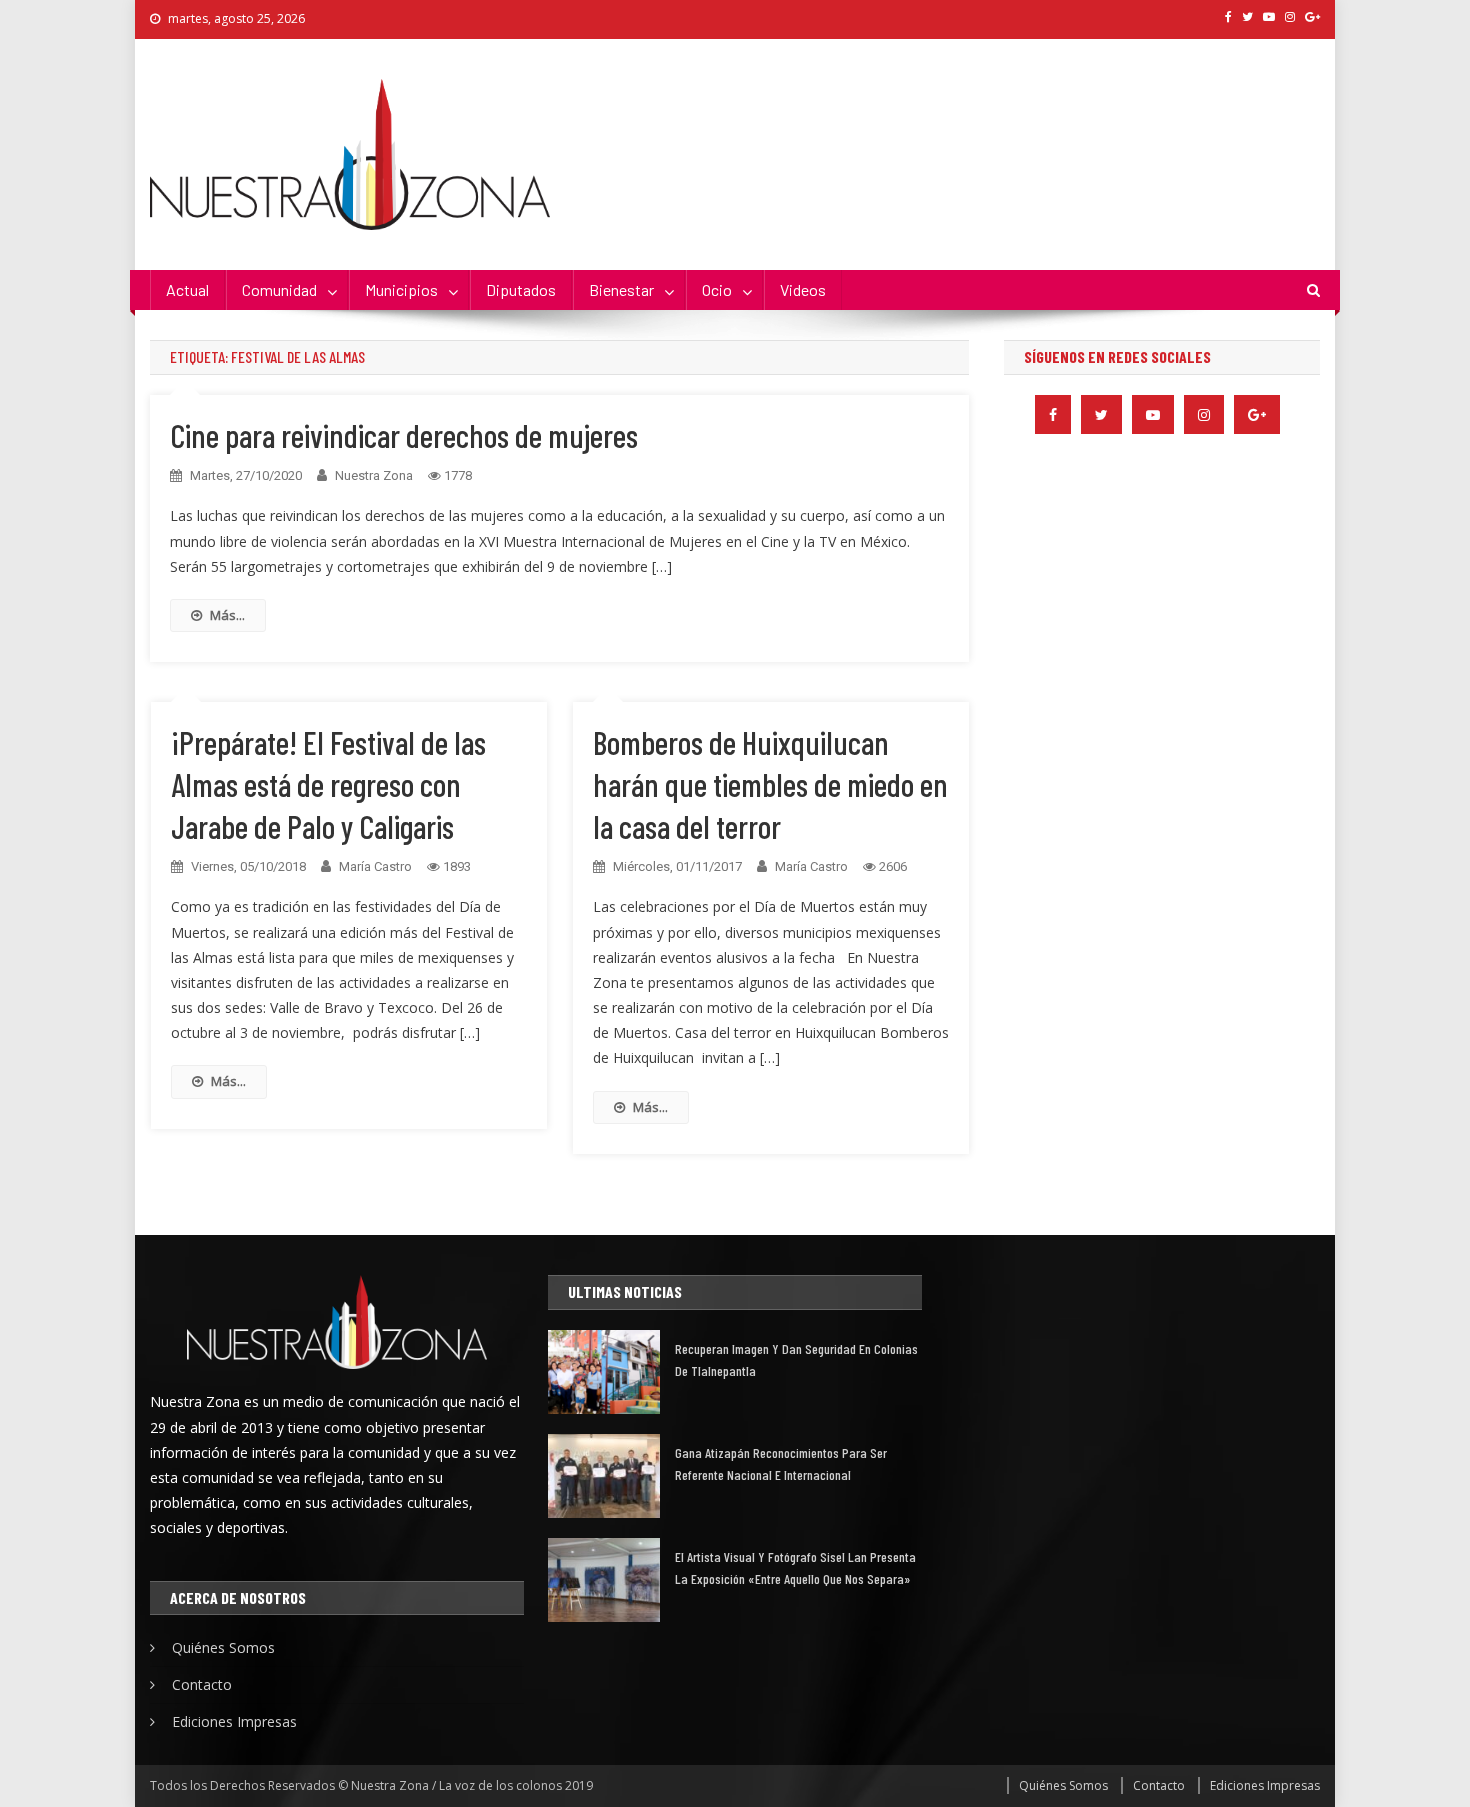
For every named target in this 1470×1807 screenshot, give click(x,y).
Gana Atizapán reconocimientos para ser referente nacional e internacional (781, 1463)
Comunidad (279, 289)
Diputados (521, 289)
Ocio (717, 289)
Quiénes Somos (223, 1647)
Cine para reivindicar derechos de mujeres (404, 435)
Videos (803, 289)
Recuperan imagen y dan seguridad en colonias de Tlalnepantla (796, 1359)
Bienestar (621, 289)
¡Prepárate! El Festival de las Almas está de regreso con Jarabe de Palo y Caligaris (328, 783)
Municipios (401, 289)
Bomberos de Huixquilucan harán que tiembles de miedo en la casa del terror (770, 783)
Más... (227, 615)
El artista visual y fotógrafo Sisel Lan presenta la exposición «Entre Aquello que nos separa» (795, 1567)
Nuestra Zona (374, 475)
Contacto (202, 1684)
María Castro (375, 866)
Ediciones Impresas (234, 1721)
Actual (187, 289)
